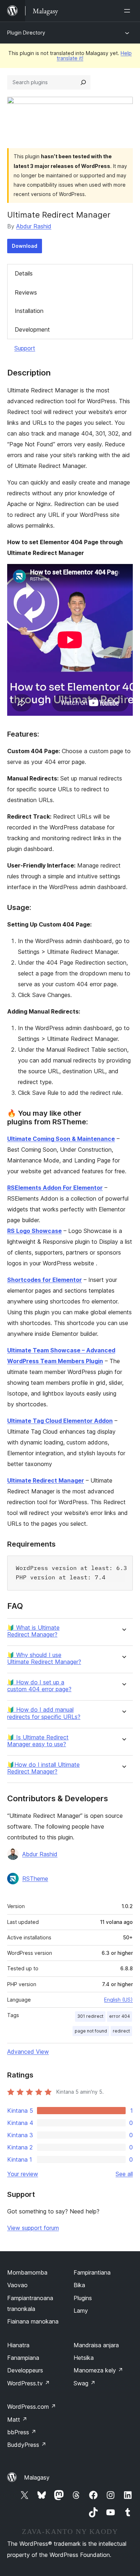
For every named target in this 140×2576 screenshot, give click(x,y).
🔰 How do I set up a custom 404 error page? (39, 1686)
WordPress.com (32, 2407)
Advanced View (28, 2052)
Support (25, 348)
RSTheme (35, 1879)
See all (124, 2174)
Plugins (83, 2298)
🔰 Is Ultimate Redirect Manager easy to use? (38, 1741)
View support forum (33, 2228)
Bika (79, 2285)
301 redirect (90, 2016)
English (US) (118, 2000)
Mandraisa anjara (96, 2345)
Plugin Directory (26, 33)
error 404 (120, 2016)
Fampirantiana (92, 2272)
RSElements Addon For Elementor (55, 1188)
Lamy (81, 2311)
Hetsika (84, 2358)
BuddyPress (27, 2445)
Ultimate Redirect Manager (46, 1480)
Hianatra (18, 2345)
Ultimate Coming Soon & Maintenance (61, 1139)
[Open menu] (129, 11)
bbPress (22, 2432)
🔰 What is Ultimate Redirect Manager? (33, 1631)
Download (25, 246)
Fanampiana (23, 2358)
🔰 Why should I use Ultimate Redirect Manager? (44, 1658)
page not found (91, 2031)
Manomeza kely (98, 2370)
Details (24, 273)
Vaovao (17, 2285)
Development (32, 329)
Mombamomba (27, 2272)
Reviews (26, 292)
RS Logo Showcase (34, 1231)
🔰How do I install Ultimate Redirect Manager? (43, 1768)
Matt (17, 2420)
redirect (121, 2031)
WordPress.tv (29, 2383)
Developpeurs (25, 2370)
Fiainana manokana (33, 2321)
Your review (23, 2174)
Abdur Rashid (34, 226)
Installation (29, 311)
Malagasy (37, 2477)
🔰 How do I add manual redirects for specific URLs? (44, 1713)
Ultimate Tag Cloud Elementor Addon (60, 1421)
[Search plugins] (83, 82)
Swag (85, 2383)
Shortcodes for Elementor (45, 1280)
